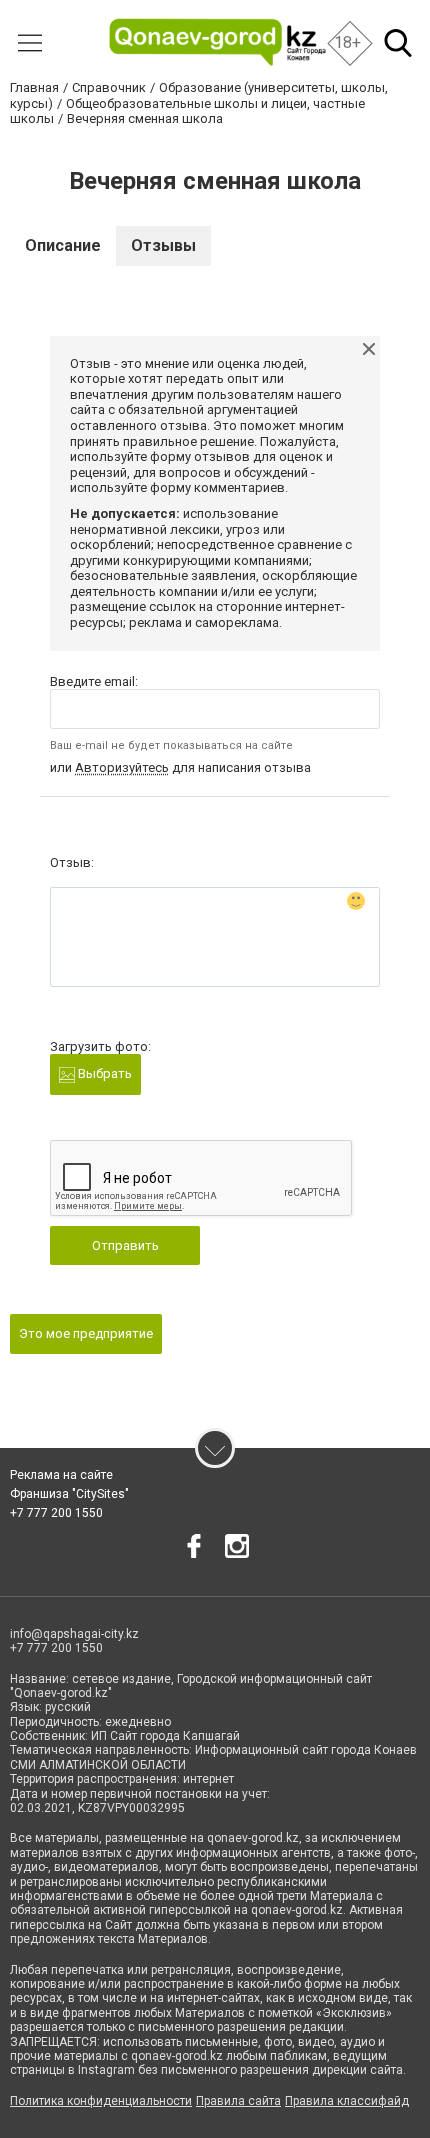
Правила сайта (238, 2101)
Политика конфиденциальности (101, 2101)
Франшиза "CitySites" (69, 1494)
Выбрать (103, 1073)
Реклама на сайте (61, 1475)
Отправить (125, 1245)
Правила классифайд (347, 2101)
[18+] (218, 42)
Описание (63, 245)
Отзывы (163, 245)
